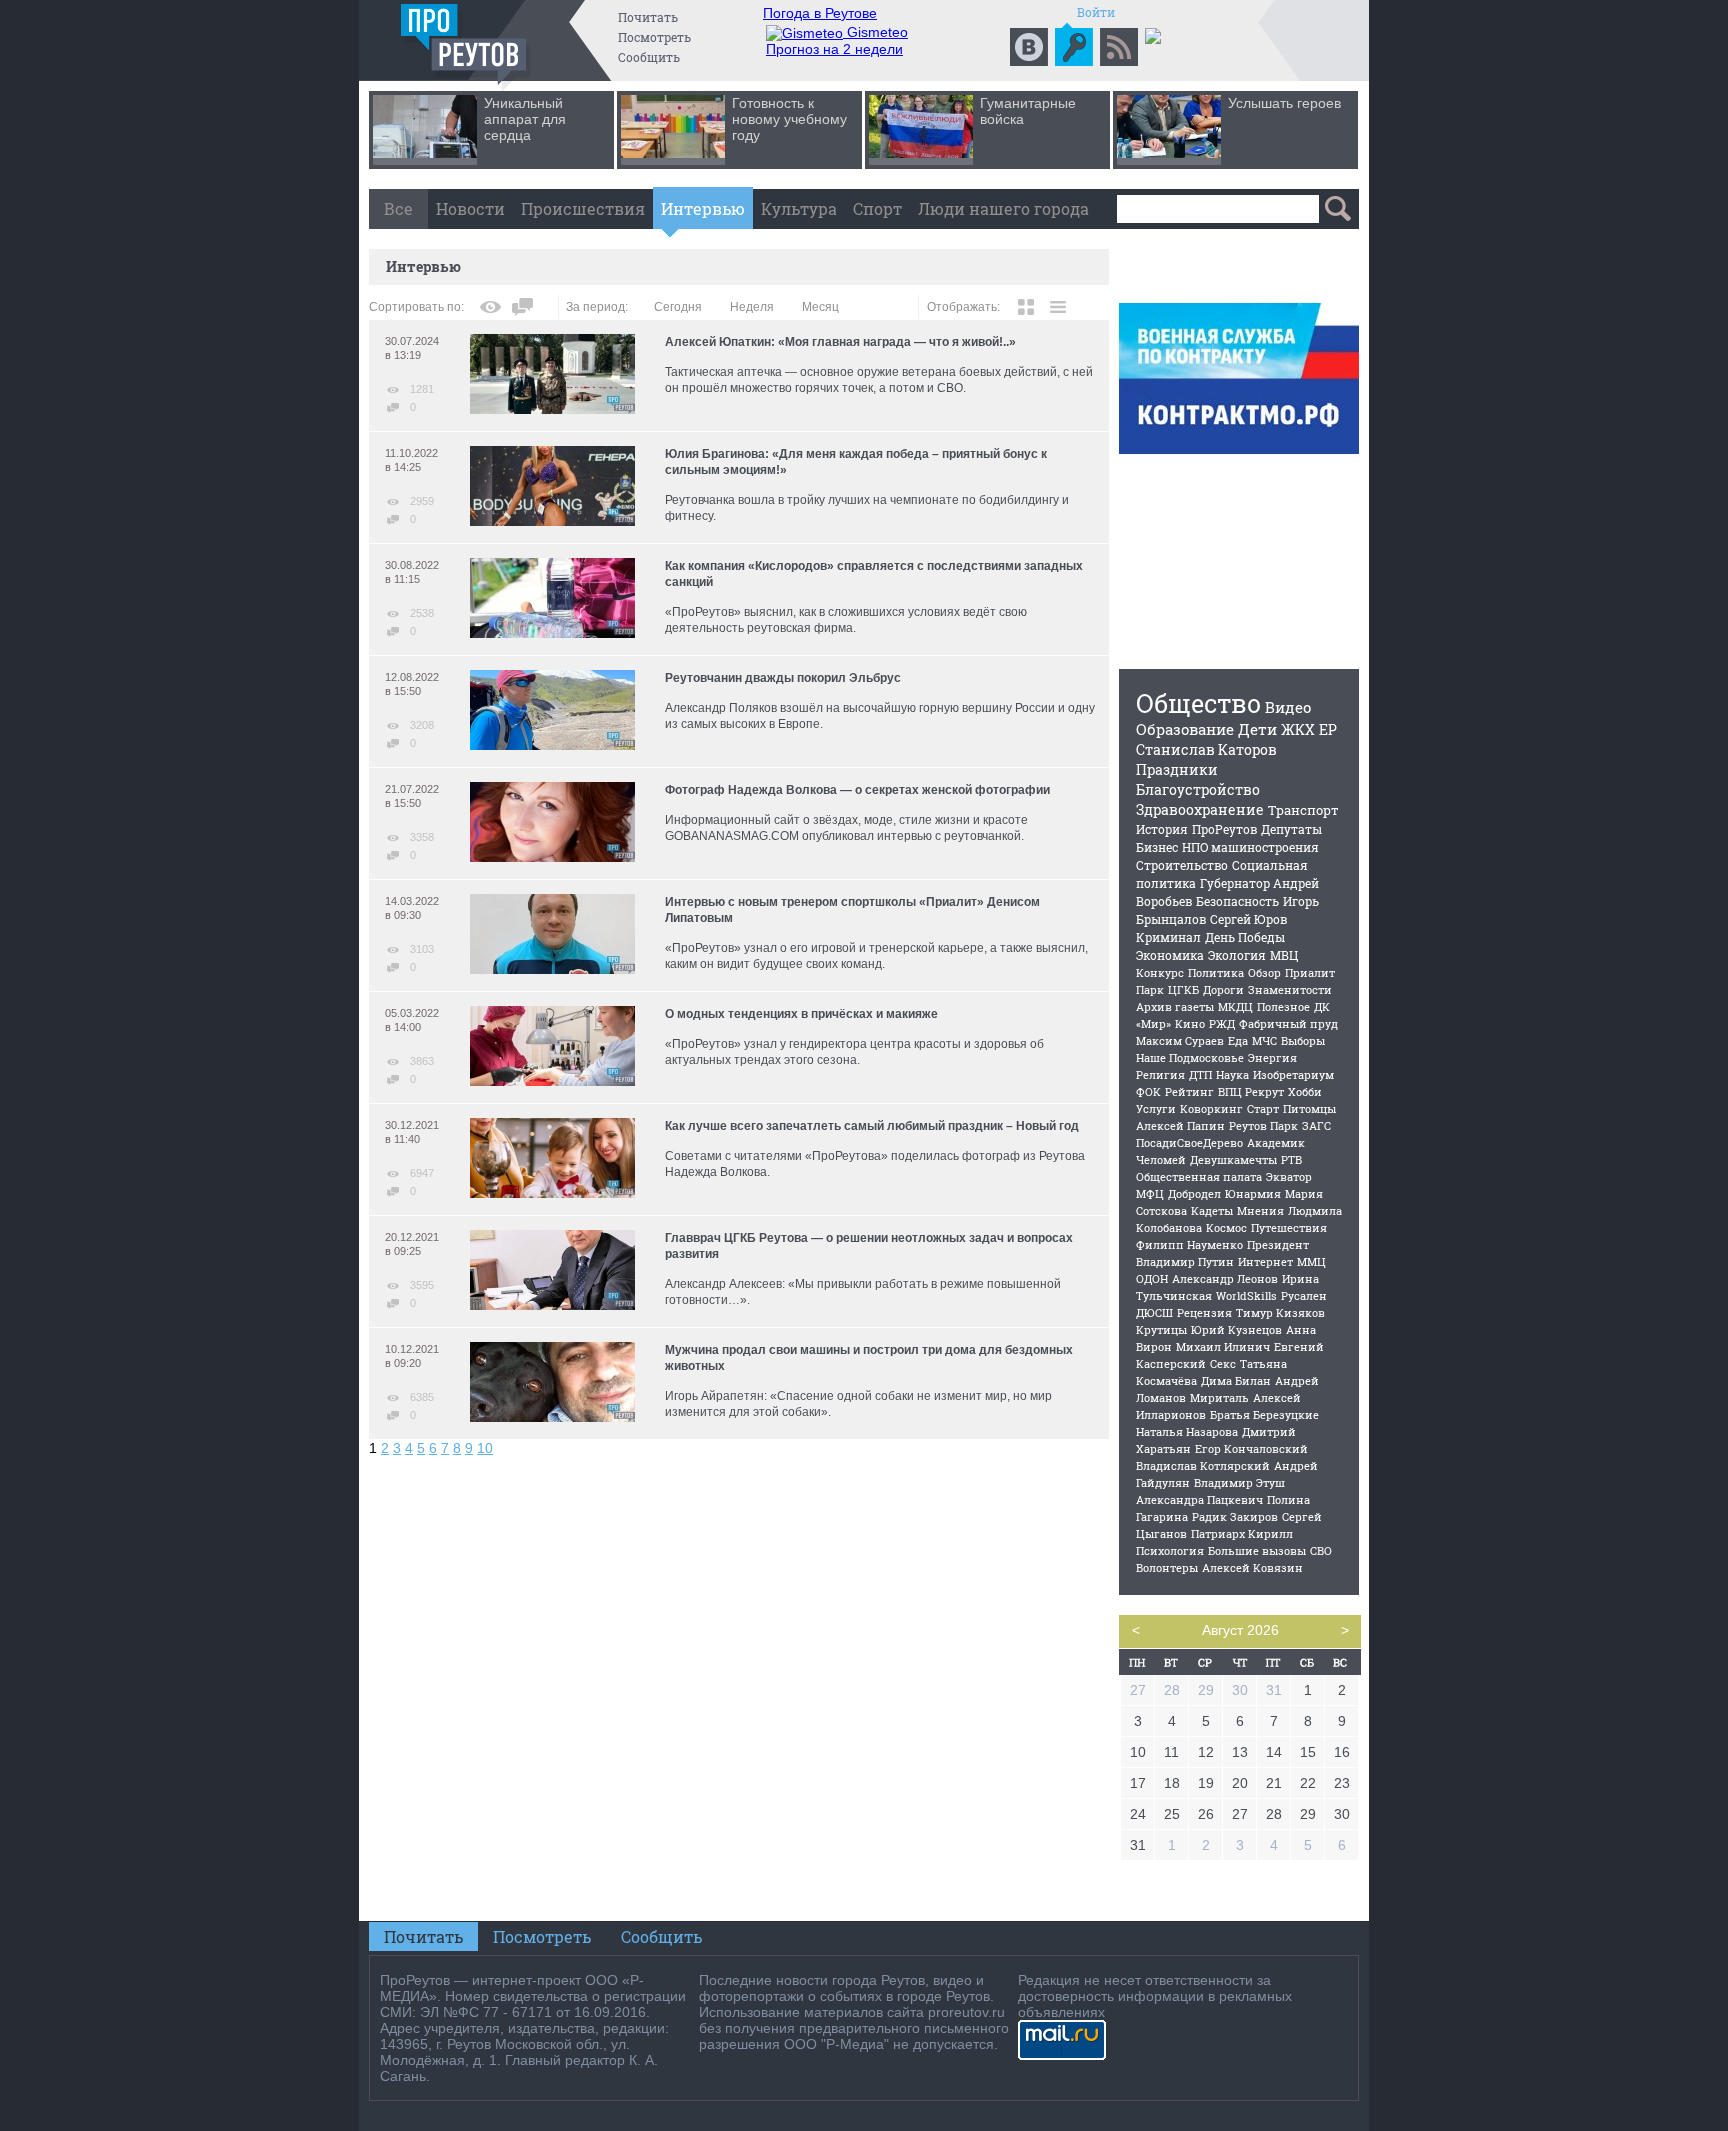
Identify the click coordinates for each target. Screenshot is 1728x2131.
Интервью (703, 208)
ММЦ (1311, 1261)
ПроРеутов (1224, 829)
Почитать (648, 17)
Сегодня (678, 307)
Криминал (1168, 937)
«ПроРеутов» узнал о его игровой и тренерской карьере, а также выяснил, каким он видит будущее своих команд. (876, 956)
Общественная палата (1199, 1176)
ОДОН (1152, 1278)
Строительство (1182, 865)
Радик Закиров (1235, 1516)
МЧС (1264, 1040)
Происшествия (583, 208)
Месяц (820, 307)
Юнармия (1253, 1193)
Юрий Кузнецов (1236, 1329)
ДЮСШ (1154, 1312)
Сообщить (649, 57)
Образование (1185, 729)
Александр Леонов (1225, 1278)
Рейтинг (1189, 1091)
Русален (1304, 1295)
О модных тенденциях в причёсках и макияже (801, 1014)
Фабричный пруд (1288, 1023)
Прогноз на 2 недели (834, 49)
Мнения (1260, 1210)
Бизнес (1157, 847)
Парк (1150, 989)
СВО (1321, 1550)
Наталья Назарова (1187, 1431)
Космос (1226, 1227)
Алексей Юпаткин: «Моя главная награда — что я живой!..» (840, 342)
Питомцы (1309, 1108)
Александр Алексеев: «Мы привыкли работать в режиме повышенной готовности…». (863, 1292)
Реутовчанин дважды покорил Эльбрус (783, 678)
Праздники (1177, 769)
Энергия (1272, 1057)
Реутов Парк (1263, 1125)
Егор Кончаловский (1251, 1448)
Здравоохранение (1200, 809)
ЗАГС (1316, 1125)
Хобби (1305, 1091)
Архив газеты (1175, 1006)
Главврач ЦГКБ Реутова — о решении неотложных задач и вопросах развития (869, 1246)
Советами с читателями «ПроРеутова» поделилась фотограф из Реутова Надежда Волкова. (875, 1164)
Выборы (1303, 1040)
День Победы (1245, 937)
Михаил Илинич (1223, 1346)
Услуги (1156, 1108)
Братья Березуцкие (1264, 1414)
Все (398, 208)
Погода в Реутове (820, 13)
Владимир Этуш (1239, 1482)
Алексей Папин (1180, 1125)
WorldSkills (1246, 1295)
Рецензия (1204, 1312)
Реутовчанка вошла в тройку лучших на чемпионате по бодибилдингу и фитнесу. (867, 508)
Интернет (1265, 1261)
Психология (1170, 1550)
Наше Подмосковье (1190, 1057)
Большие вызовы (1257, 1550)
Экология (1237, 955)
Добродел (1194, 1193)
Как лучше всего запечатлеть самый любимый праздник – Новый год (872, 1126)
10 (485, 1448)
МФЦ (1150, 1193)
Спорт (877, 208)
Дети (1257, 729)
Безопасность (1237, 901)
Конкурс (1160, 972)
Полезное (1283, 1006)
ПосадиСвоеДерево (1189, 1142)
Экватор (1289, 1176)
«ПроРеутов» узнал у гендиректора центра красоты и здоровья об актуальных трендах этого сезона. (854, 1052)
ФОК (1148, 1091)
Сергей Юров (1248, 919)
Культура (799, 208)
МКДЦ (1235, 1006)
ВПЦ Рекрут (1251, 1091)
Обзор (1264, 972)
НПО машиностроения (1250, 847)
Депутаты (1291, 829)
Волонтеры (1167, 1567)
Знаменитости (1290, 989)
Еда (1238, 1040)
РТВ (1291, 1159)
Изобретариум (1293, 1074)
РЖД (1222, 1023)
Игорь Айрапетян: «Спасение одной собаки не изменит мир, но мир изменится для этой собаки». (858, 1404)
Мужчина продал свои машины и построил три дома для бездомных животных (869, 1358)
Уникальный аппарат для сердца (525, 119)
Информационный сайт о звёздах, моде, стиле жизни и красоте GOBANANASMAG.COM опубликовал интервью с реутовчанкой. (846, 828)
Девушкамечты (1233, 1159)
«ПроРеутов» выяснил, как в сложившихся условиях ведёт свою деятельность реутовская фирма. (846, 620)
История (1162, 829)
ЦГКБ (1183, 989)
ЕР (1328, 729)
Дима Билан (1236, 1380)
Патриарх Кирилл (1242, 1533)
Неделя (752, 307)
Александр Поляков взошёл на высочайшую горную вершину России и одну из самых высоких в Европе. (880, 716)
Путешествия (1289, 1227)
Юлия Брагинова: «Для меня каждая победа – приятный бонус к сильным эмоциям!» (856, 462)
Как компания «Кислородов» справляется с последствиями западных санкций (874, 574)
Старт (1263, 1108)
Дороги (1223, 989)
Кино (1190, 1023)
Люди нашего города (1003, 208)
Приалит (1310, 972)
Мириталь (1219, 1397)
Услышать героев (1284, 103)
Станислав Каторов (1206, 749)
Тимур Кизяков (1280, 1312)
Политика (1216, 972)
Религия (1160, 1074)
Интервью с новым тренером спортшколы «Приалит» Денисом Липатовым (852, 910)
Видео (1288, 707)
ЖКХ (1298, 729)
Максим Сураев (1180, 1040)
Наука (1232, 1074)
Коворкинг (1211, 1108)
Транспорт (1303, 810)
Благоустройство (1198, 789)
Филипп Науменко (1189, 1244)
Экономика (1170, 955)
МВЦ (1284, 955)
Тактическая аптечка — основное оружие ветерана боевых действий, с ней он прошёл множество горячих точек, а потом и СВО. (879, 380)
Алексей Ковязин (1252, 1567)
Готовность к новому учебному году (789, 119)
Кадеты (1212, 1210)
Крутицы (1161, 1329)
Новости (470, 208)
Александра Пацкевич (1199, 1499)
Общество (1198, 703)
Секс (1223, 1363)
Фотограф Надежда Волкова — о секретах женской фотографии (857, 790)
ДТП (1200, 1074)
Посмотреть (654, 37)
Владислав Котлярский (1203, 1465)
